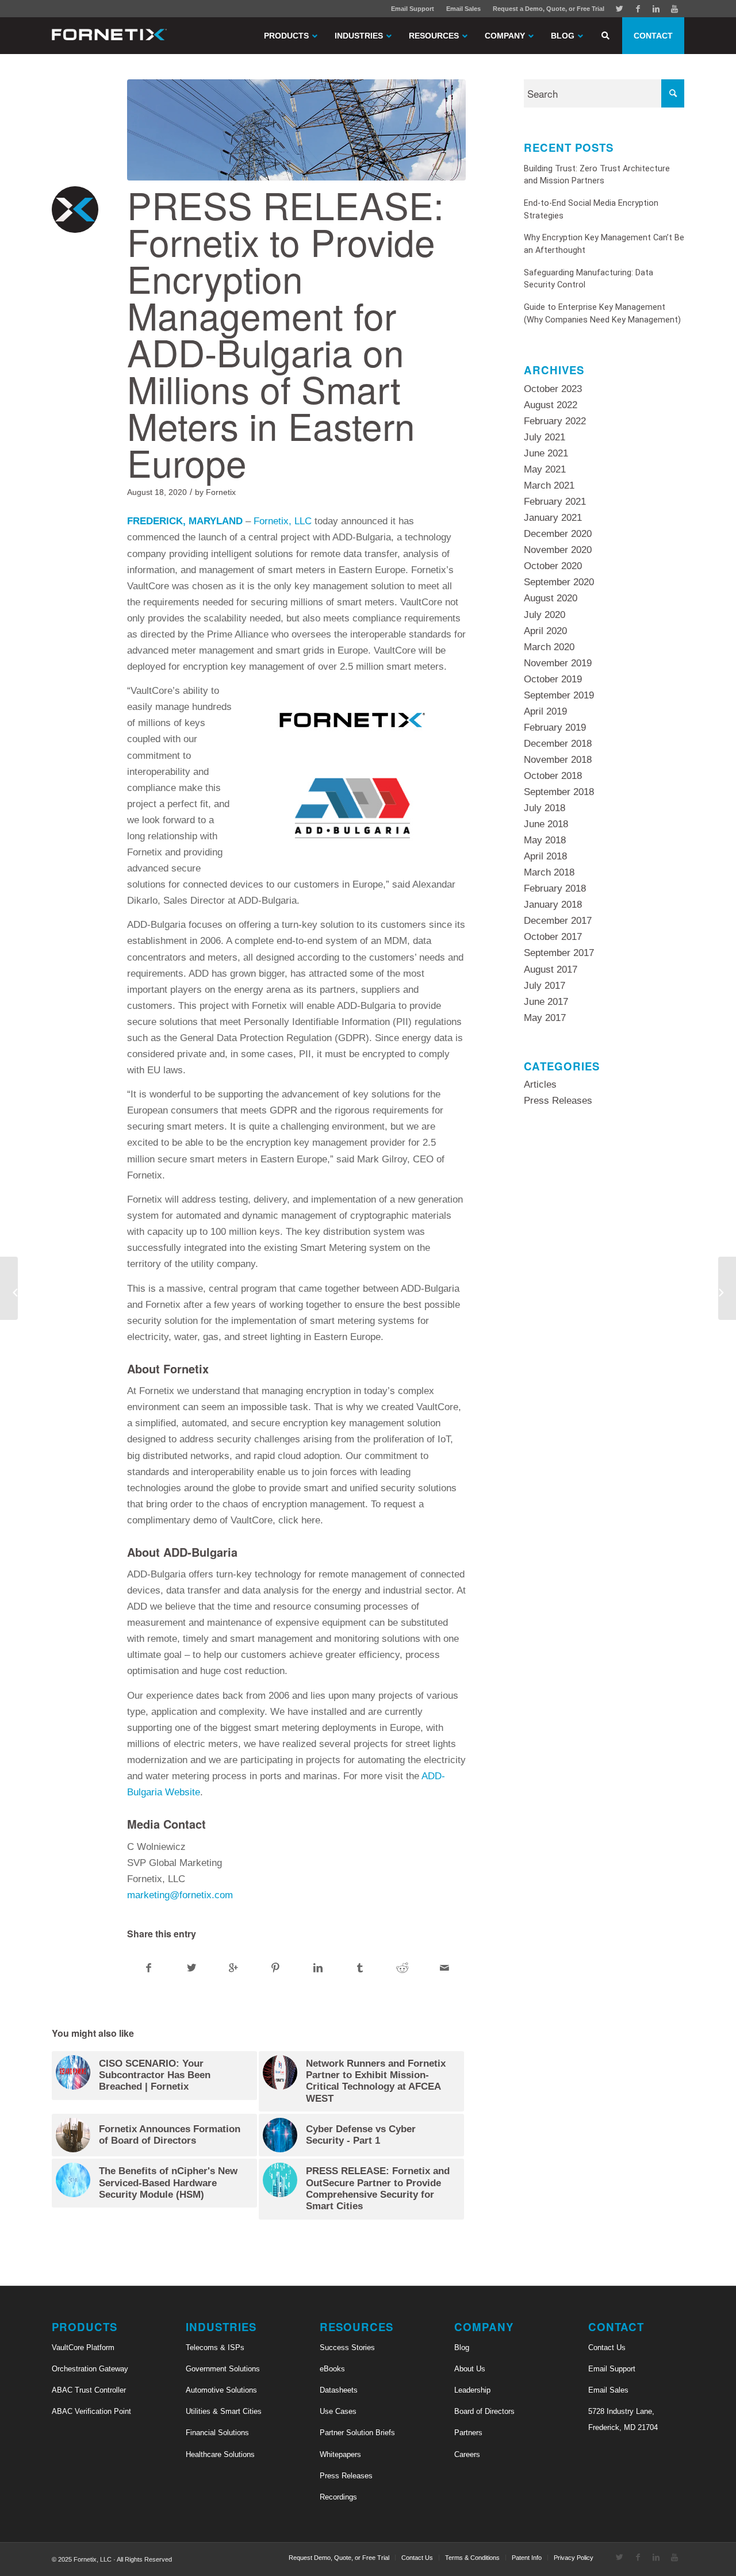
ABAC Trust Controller (89, 2390)
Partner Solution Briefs (357, 2433)
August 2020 (551, 598)
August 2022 (551, 405)
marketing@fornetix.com (180, 1895)
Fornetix (221, 492)
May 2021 (545, 469)
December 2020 (558, 534)
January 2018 (553, 905)
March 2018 (549, 872)
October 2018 (553, 776)
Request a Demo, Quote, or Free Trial (549, 9)
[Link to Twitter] (619, 9)
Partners (468, 2433)
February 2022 (555, 421)
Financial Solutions (217, 2433)
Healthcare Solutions (220, 2454)
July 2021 (545, 437)
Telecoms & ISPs (215, 2347)
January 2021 (553, 518)
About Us (470, 2369)
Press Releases (558, 1101)
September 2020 (559, 582)
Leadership (472, 2390)
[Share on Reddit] (402, 1968)
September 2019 (559, 695)
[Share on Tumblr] (360, 1968)
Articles (540, 1084)
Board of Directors (484, 2411)
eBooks (332, 2369)
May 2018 (545, 840)
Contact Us (607, 2347)
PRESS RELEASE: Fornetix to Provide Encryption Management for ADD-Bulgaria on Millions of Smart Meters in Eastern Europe (285, 333)
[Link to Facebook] (638, 9)
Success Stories (347, 2347)
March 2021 (549, 485)
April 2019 (545, 711)
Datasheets (339, 2390)
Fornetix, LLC (283, 521)
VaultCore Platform (83, 2347)
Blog (462, 2347)
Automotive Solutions (221, 2390)
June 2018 (546, 824)
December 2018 (558, 744)
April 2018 (545, 856)
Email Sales (463, 9)
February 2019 (555, 728)
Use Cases (338, 2411)
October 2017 (553, 937)
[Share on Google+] (233, 1968)
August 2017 (551, 970)
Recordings (338, 2497)
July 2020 (545, 615)
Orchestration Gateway (90, 2369)
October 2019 (553, 679)
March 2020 (549, 647)
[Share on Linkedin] (318, 1968)
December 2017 (558, 921)
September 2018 (559, 792)
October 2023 (553, 389)
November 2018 (558, 760)
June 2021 (546, 453)
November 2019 (558, 663)
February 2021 (555, 502)
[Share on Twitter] (191, 1968)
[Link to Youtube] (674, 9)
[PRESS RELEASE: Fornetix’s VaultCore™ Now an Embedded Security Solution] (9, 1288)
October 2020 (553, 566)
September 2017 (559, 953)
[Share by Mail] (444, 1968)
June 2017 (546, 1002)
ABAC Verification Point (91, 2411)
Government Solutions (223, 2369)
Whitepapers (340, 2454)
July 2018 (545, 808)
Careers (467, 2454)
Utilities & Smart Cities (224, 2411)
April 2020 (545, 631)
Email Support (413, 9)
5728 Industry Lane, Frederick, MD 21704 (623, 2419)
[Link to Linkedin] (656, 9)
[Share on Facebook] (149, 1968)
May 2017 (545, 1018)
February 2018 (555, 888)
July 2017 (545, 986)
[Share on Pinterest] (275, 1968)
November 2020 (558, 550)
